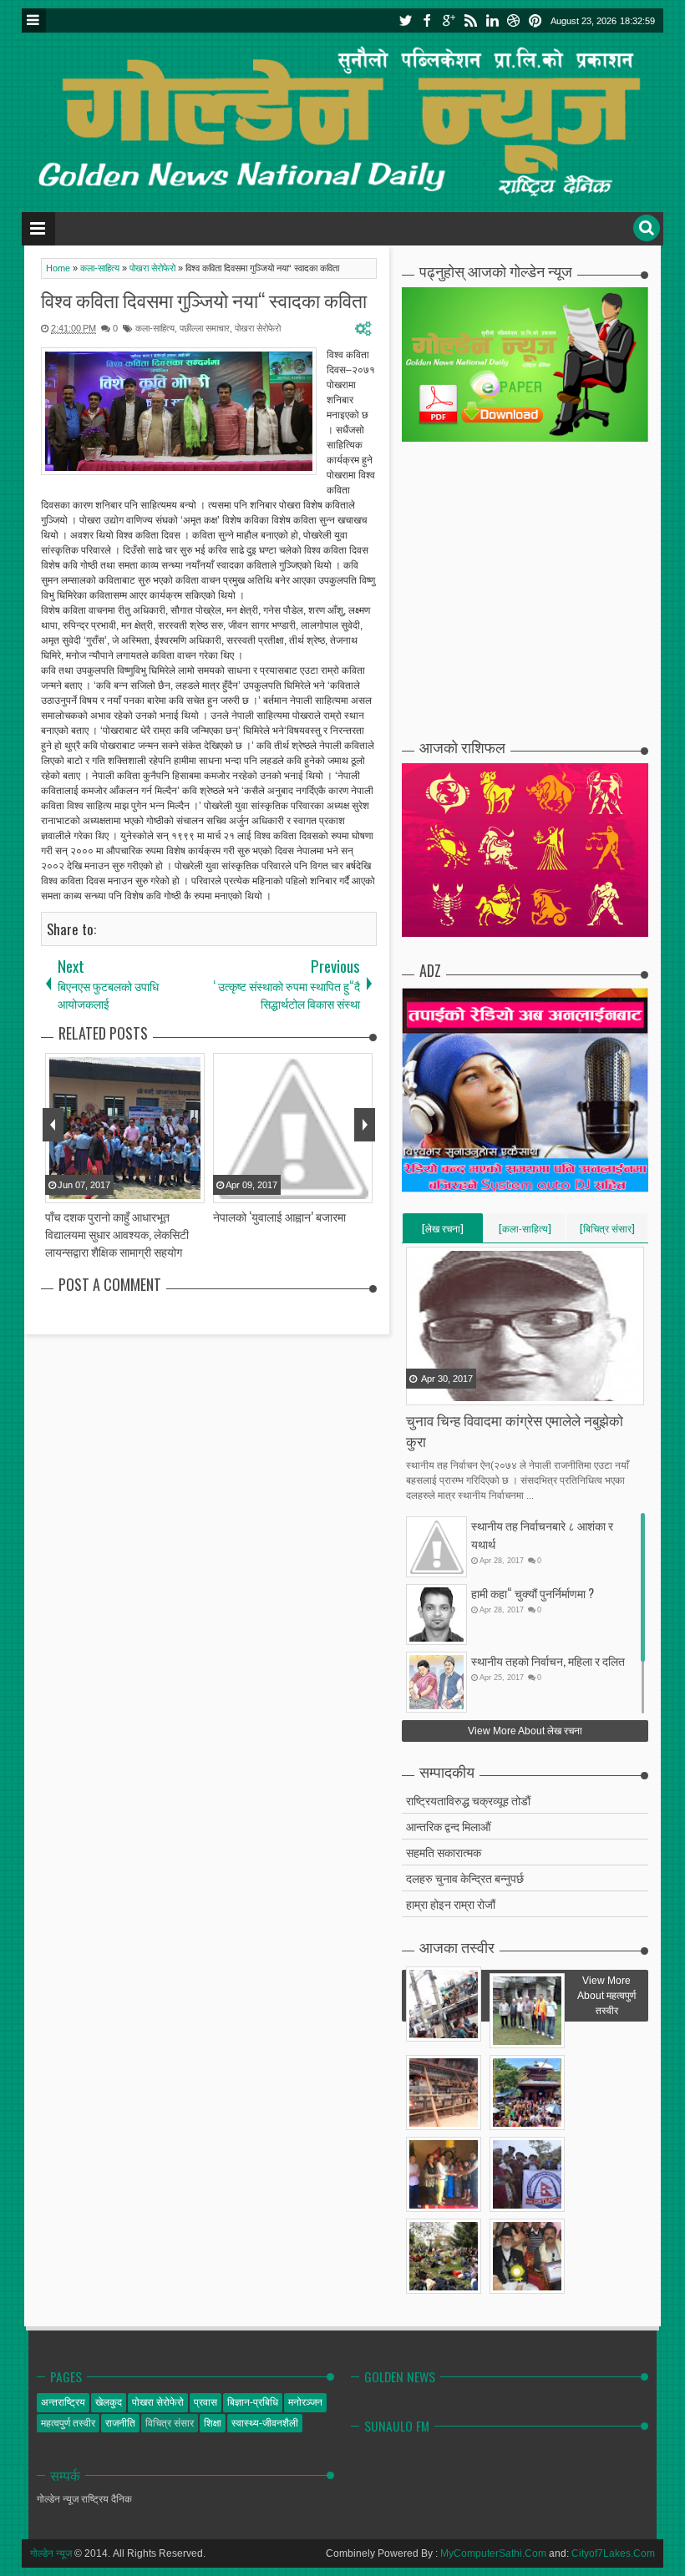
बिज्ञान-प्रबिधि (253, 2402)
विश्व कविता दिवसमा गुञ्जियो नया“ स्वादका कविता (204, 300)
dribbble (514, 20)
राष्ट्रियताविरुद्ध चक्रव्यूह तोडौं (468, 1800)
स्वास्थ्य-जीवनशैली (265, 2423)
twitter (405, 20)
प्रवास (205, 2402)
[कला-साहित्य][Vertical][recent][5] (525, 1232)
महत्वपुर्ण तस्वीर (68, 2423)
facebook (427, 20)
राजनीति (120, 2423)
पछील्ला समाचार (205, 328)
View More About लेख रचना (525, 1731)
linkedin (492, 20)
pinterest (535, 20)
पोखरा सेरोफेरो (258, 328)
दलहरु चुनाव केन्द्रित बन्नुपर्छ (465, 1878)
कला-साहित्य (155, 328)
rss (470, 20)
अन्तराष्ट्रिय (63, 2402)
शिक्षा (213, 2423)
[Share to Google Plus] (462, 1391)
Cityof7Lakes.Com (613, 2553)
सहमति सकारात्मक (444, 1852)
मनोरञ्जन (305, 2402)
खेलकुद (109, 2402)
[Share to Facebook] (420, 1391)
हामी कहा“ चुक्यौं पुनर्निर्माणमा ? (533, 1593)
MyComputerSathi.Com (493, 2553)
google (449, 20)
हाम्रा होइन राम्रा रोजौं (451, 1903)
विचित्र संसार (170, 2423)
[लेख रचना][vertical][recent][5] (443, 1232)
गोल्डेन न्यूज (51, 2553)
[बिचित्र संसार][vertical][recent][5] (607, 1232)
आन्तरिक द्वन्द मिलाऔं (448, 1826)
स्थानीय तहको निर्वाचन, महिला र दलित (548, 1660)
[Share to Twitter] (441, 1391)
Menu (34, 20)
